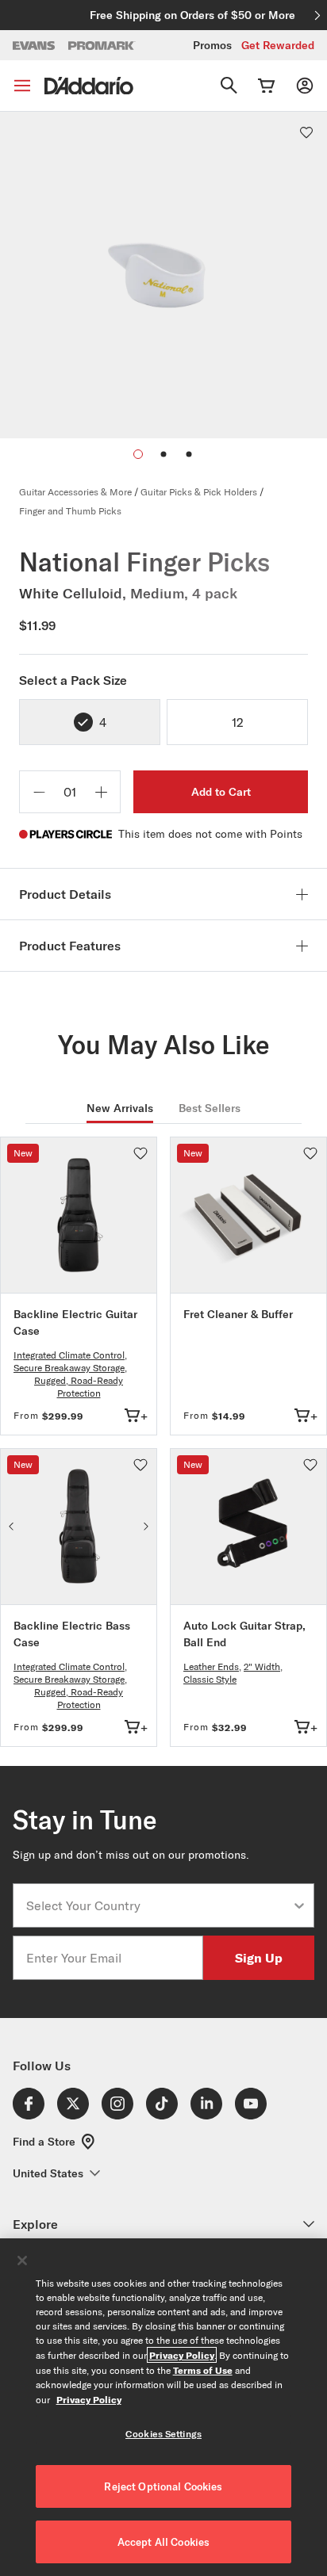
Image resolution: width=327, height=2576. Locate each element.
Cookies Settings (163, 2434)
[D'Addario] (89, 86)
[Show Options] (299, 1905)
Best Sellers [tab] (210, 1108)
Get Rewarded (278, 45)
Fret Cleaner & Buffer (238, 1314)
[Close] (22, 2261)
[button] (163, 454)
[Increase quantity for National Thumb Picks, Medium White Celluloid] (101, 792)
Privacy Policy (182, 2355)
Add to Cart (221, 792)
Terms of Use (203, 2370)
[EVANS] (34, 46)
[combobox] (159, 1905)
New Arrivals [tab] (120, 1108)
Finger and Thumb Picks (70, 511)
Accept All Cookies (163, 2542)
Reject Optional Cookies (163, 2486)
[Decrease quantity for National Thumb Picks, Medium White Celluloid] (39, 792)
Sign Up (259, 1957)
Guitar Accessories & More (75, 492)
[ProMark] (102, 46)
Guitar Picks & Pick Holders (199, 492)
